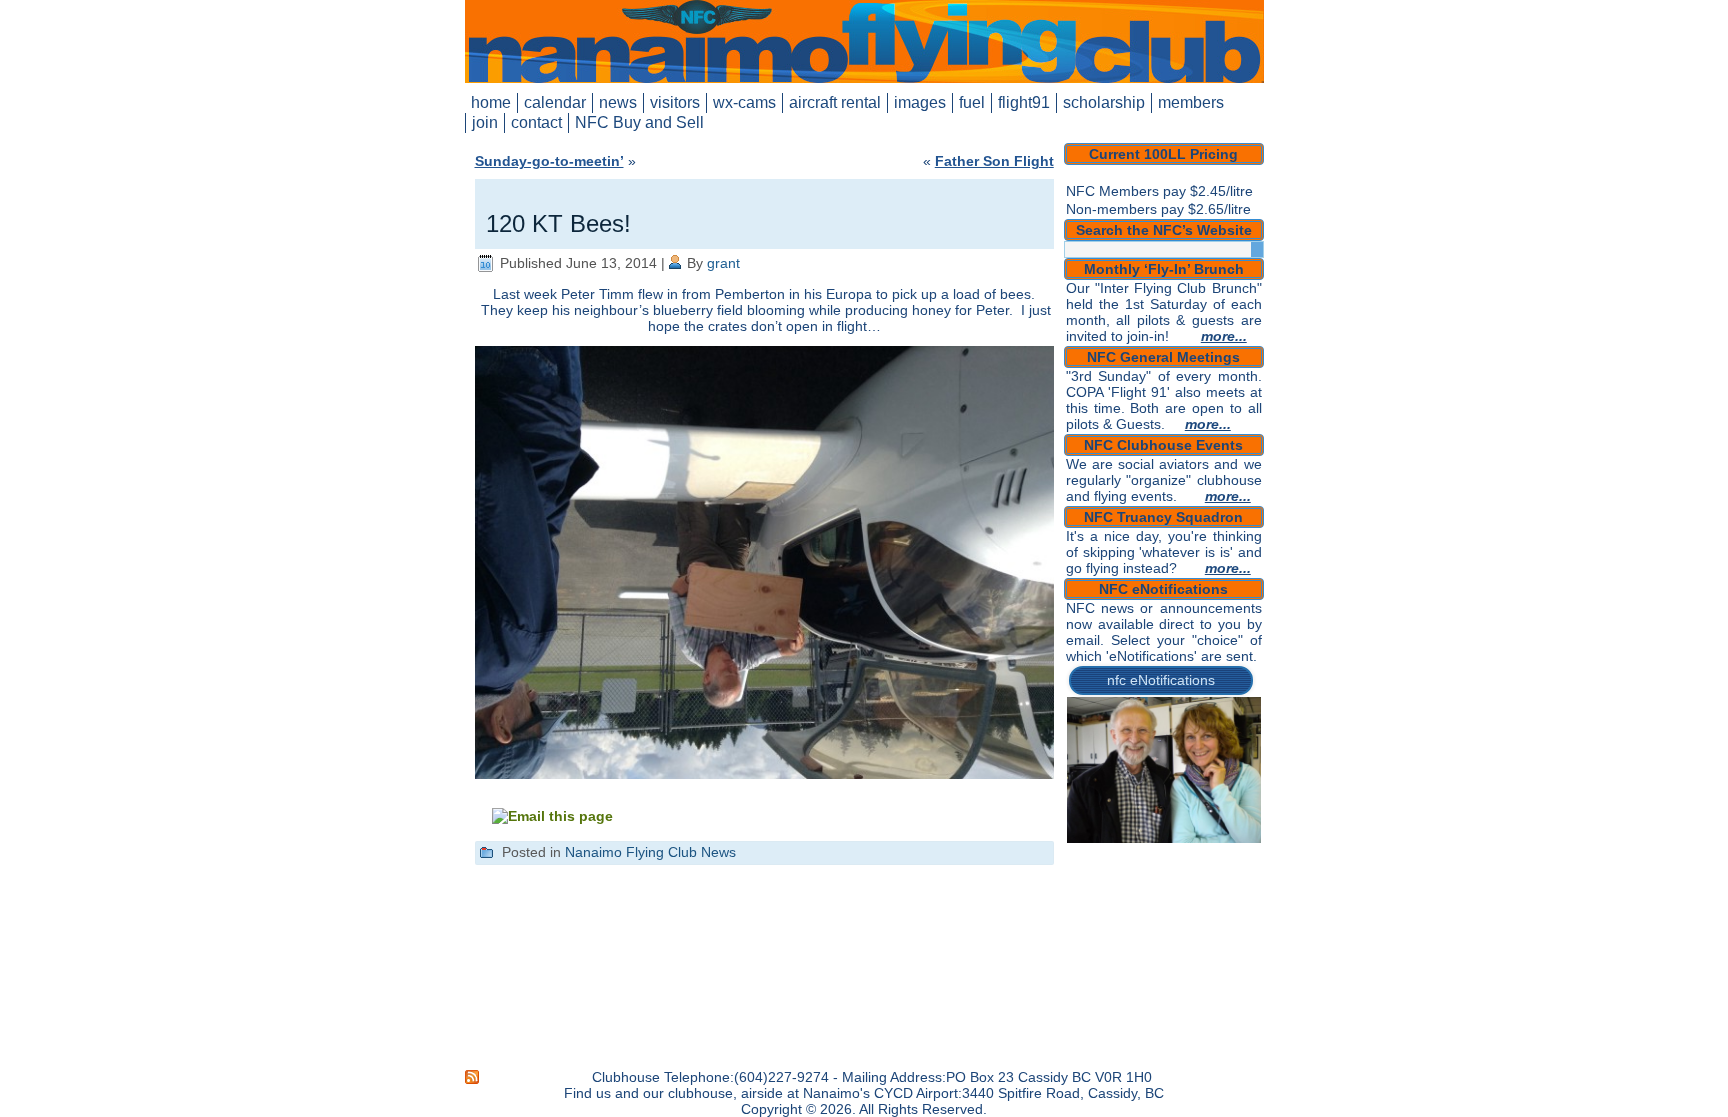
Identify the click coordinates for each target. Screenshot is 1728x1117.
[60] (1255, 896)
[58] (1217, 896)
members (1191, 102)
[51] (1084, 896)
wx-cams (744, 102)
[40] (1255, 868)
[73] (1122, 924)
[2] (1103, 826)
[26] (1179, 854)
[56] (1179, 896)
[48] (1217, 882)
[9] (1236, 826)
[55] (1160, 896)
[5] (1160, 826)
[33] (1122, 868)
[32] (1103, 868)
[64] (1141, 910)
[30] (1255, 854)
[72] (1103, 924)
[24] (1141, 854)
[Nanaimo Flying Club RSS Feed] (473, 1077)
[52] (1103, 896)
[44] (1141, 882)
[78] (1217, 924)
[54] (1141, 896)
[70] (1255, 910)
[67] (1198, 910)
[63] (1122, 910)
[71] (1084, 924)
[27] (1198, 854)
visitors (675, 102)
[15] (1160, 840)
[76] (1179, 924)
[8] (1217, 826)
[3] (1122, 826)
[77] (1198, 924)
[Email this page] (553, 816)
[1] (1084, 826)
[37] (1198, 868)
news (618, 102)
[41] (1084, 882)
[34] (1141, 868)
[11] (1084, 840)
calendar (555, 102)
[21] (1084, 854)
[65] (1160, 910)
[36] (1179, 868)
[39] (1236, 868)
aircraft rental (835, 102)
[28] (1217, 854)
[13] (1122, 840)
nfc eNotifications (1161, 680)
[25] (1160, 854)
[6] (1179, 826)
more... (1224, 336)
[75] (1160, 924)
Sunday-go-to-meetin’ (549, 161)
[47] (1198, 882)
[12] (1103, 840)
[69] (1236, 910)
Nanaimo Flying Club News (650, 852)
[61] (1084, 910)
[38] (1217, 868)
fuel (972, 102)
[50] (1255, 882)
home (491, 102)
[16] (1179, 840)
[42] (1103, 882)
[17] (1198, 840)
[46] (1179, 882)
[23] (1122, 854)
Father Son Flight (994, 161)
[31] (1084, 868)
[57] (1198, 896)
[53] (1122, 896)
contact (536, 122)
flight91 (1024, 102)
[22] (1103, 854)
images (920, 102)
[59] (1236, 896)
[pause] (1245, 826)
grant (723, 263)
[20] (1255, 840)
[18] (1217, 840)
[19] (1236, 840)
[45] (1160, 882)
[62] (1103, 910)
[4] (1141, 826)
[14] (1141, 840)
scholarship (1104, 102)
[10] (1255, 826)
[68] (1217, 910)
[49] (1236, 882)
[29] (1236, 854)
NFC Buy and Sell (639, 122)
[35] (1160, 868)
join (485, 122)
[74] (1141, 924)
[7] (1198, 826)
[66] (1179, 910)
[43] (1122, 882)
